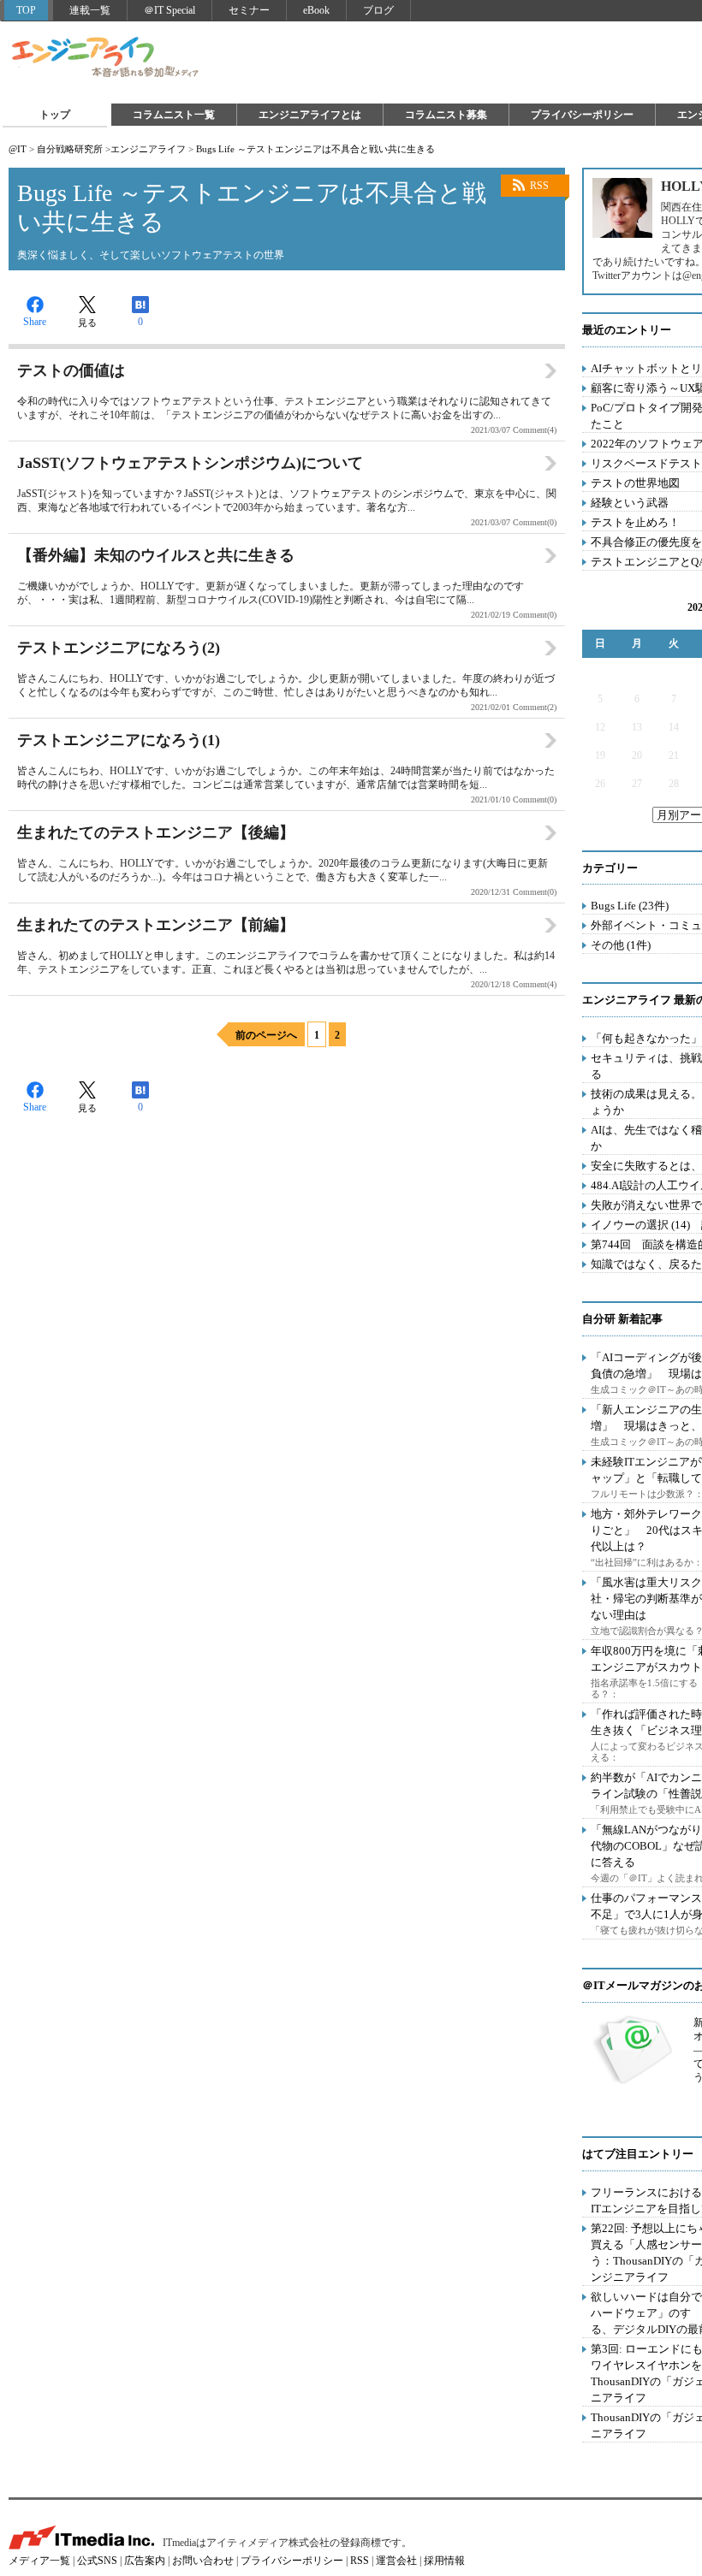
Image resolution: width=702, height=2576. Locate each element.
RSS (539, 186)
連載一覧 (90, 10)
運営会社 (396, 2561)
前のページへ (266, 1035)
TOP (26, 10)
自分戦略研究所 (70, 149)
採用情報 (444, 2561)
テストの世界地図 (635, 483)
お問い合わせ (203, 2561)
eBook (316, 10)
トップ (55, 115)
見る (87, 323)
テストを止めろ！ (635, 522)
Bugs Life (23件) (630, 906)
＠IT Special (170, 10)
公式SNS (97, 2561)
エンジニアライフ (106, 58)
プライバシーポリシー (582, 115)
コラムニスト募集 (446, 115)
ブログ (378, 10)
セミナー (249, 10)
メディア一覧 (39, 2561)
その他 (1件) (621, 945)
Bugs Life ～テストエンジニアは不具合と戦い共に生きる (315, 149)
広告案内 (145, 2561)
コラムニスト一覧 (174, 115)
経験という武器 (630, 503)
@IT (18, 149)
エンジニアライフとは (310, 115)
